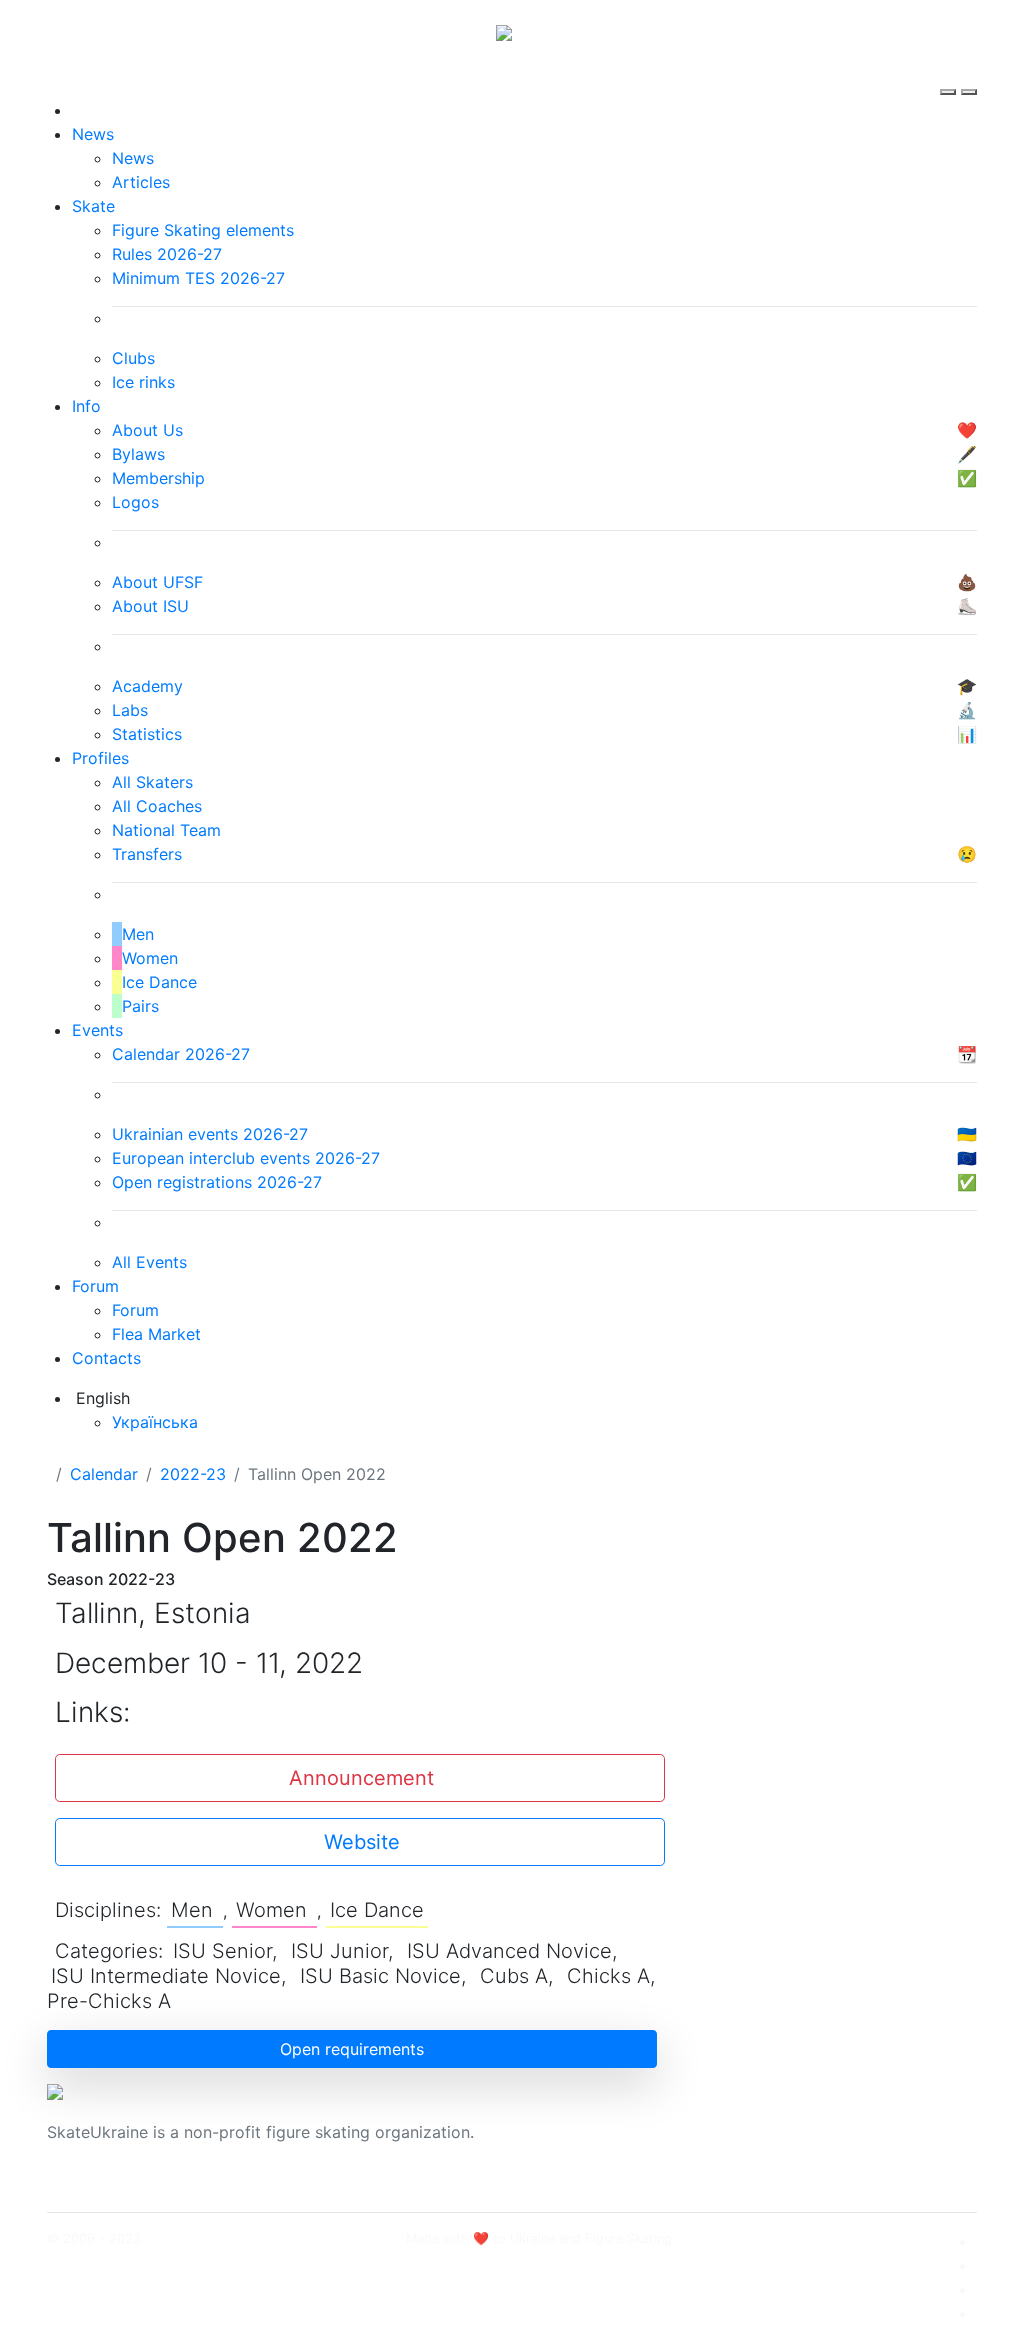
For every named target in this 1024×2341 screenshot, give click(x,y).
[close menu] (969, 74)
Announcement (361, 1778)
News (93, 134)
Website (362, 1842)
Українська (155, 1422)
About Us (802, 2120)
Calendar (104, 1474)
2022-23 (193, 1474)
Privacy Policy (820, 2144)
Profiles (100, 758)
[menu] (950, 74)
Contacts (106, 1358)
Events (97, 1030)
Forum (95, 1286)
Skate (93, 206)
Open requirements (352, 2049)
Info (86, 406)
